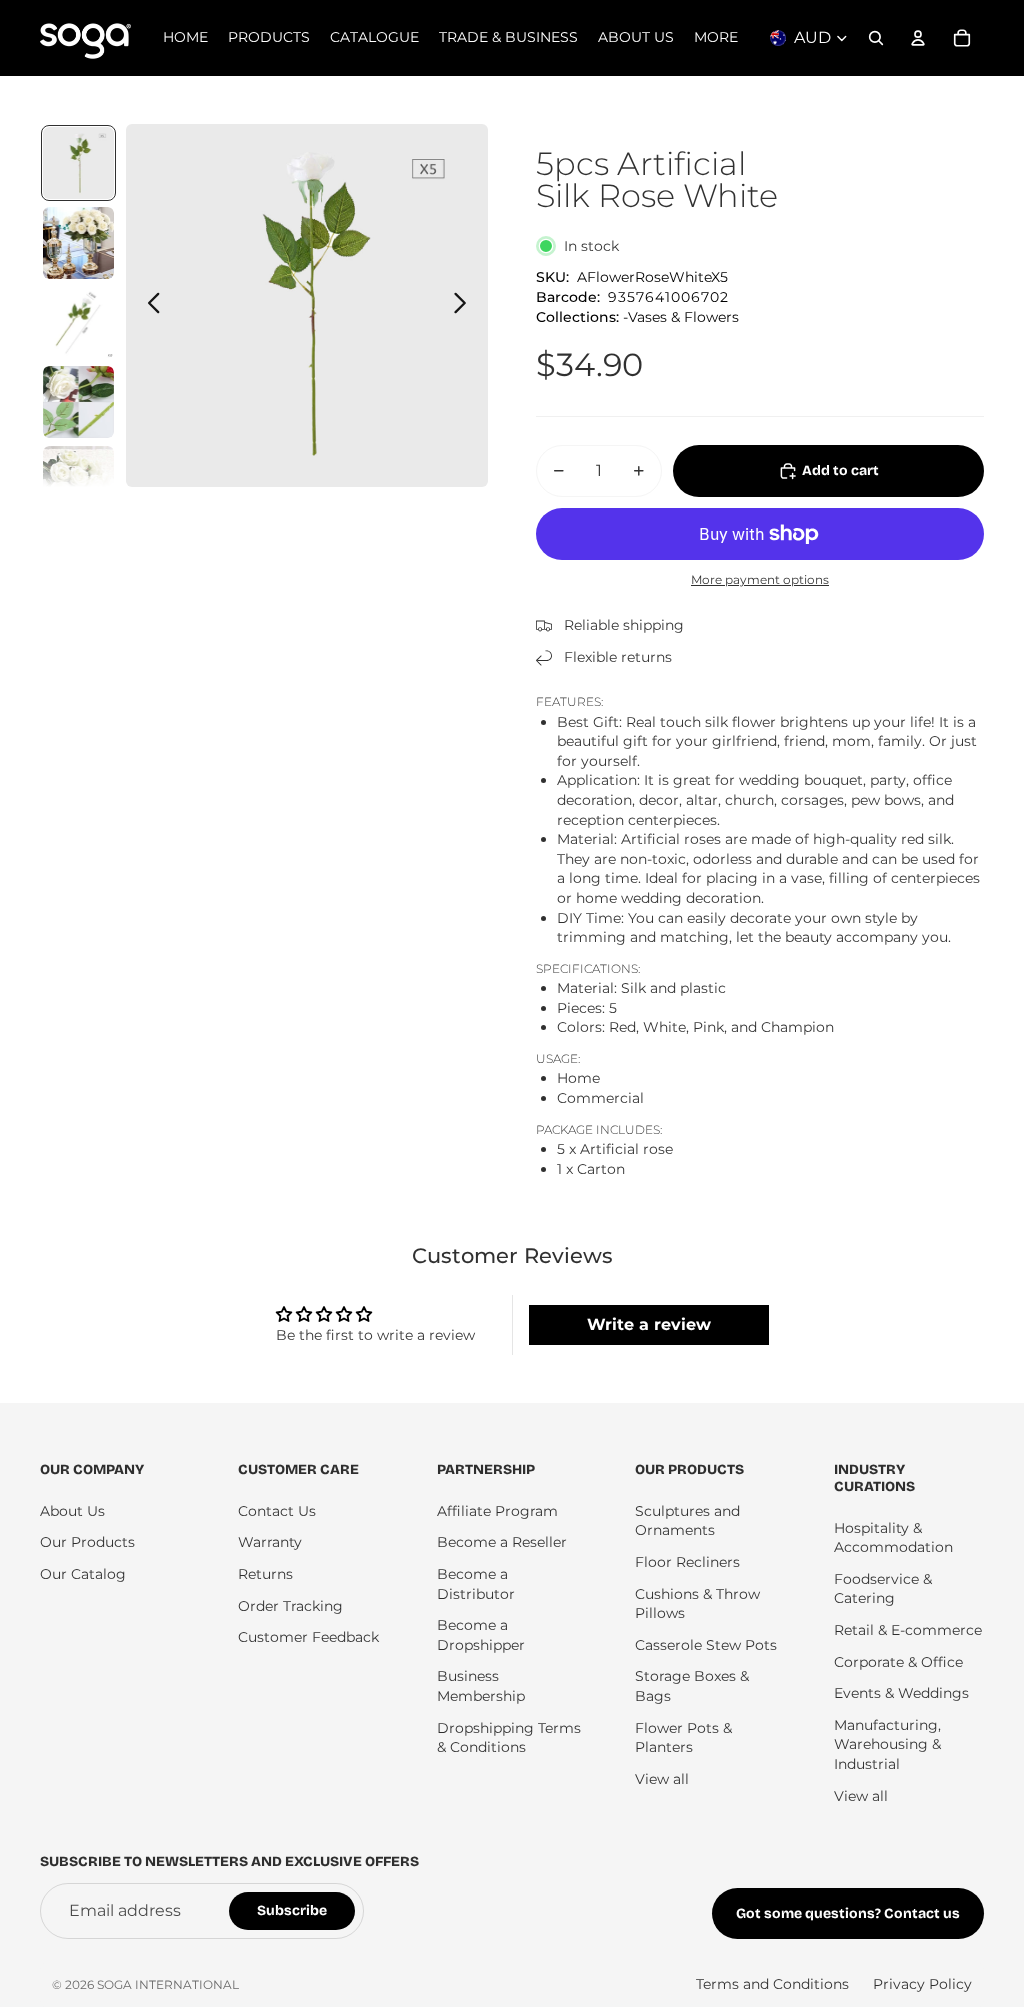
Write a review (649, 1324)
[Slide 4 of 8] (79, 402)
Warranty (270, 1542)
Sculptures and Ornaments (687, 1521)
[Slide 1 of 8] (79, 163)
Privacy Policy (922, 1984)
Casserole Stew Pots (706, 1645)
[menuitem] (716, 38)
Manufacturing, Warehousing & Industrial (887, 1744)
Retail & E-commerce (908, 1630)
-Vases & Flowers (681, 317)
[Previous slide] (148, 306)
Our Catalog (83, 1574)
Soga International (168, 1984)
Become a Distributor (476, 1584)
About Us (72, 1511)
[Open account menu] (918, 38)
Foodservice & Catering (883, 1589)
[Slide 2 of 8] (79, 243)
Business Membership (481, 1686)
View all (662, 1779)
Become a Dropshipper (481, 1635)
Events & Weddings (901, 1693)
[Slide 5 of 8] (79, 482)
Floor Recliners (687, 1562)
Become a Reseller (502, 1542)
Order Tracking (290, 1606)
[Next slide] (465, 306)
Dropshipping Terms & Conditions (509, 1738)
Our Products (87, 1542)
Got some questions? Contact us (848, 1913)
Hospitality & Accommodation (893, 1538)
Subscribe (292, 1910)
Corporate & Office (898, 1662)
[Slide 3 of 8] (79, 323)
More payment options (760, 580)
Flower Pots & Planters (683, 1738)
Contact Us (277, 1511)
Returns (265, 1574)
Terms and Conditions (772, 1984)
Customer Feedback (308, 1637)
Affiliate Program (497, 1511)
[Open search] (876, 38)
